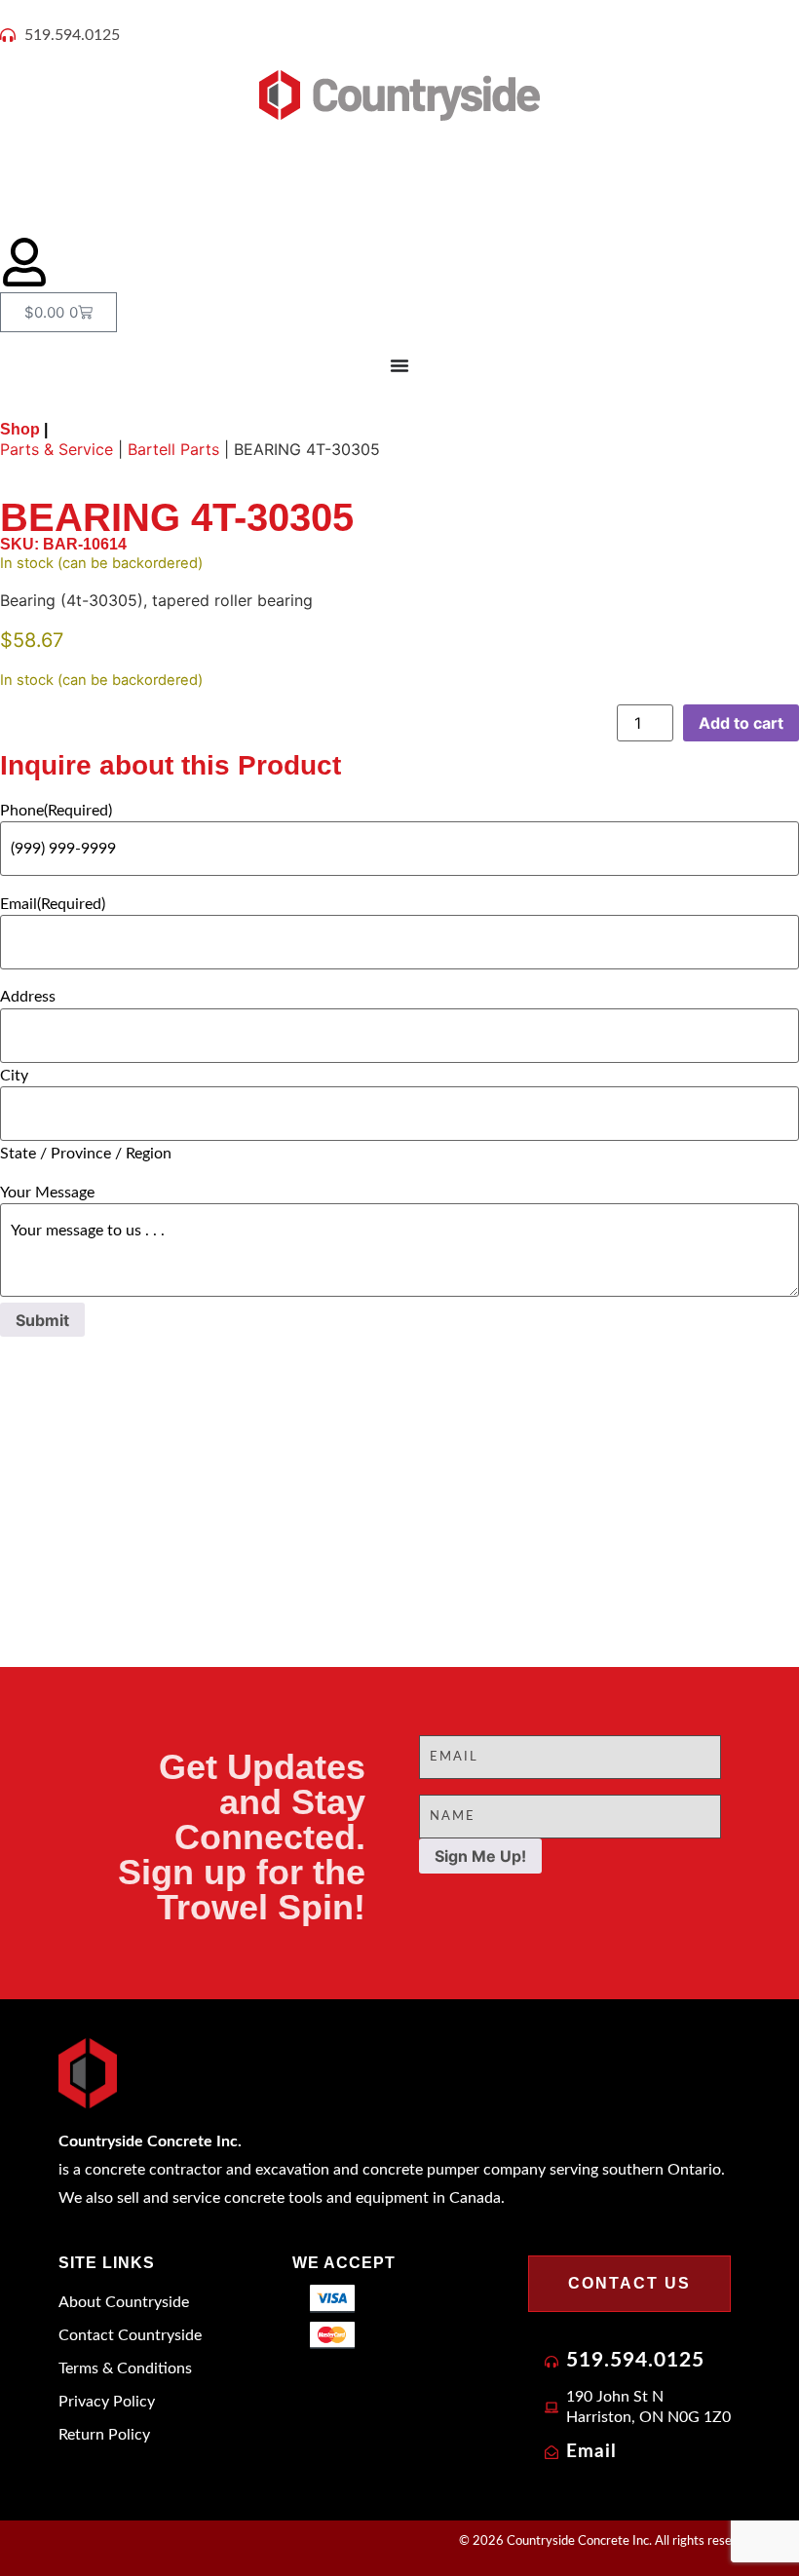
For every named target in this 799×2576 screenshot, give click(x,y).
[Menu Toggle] (399, 365)
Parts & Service (57, 449)
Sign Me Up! (480, 1856)
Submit (42, 1320)
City (14, 1076)
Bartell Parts (173, 449)
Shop (24, 429)
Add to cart (741, 723)
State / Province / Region (86, 1154)
